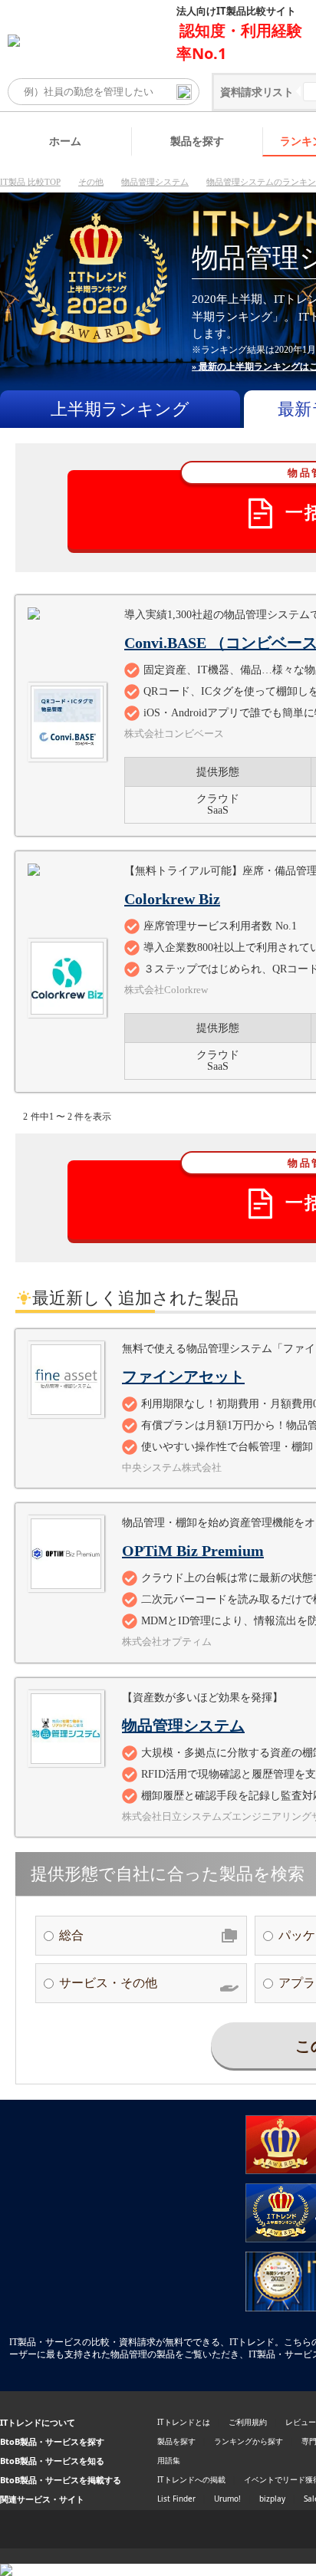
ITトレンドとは (184, 2422)
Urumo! (227, 2499)
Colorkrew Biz (172, 899)
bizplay (272, 2499)
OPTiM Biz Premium (193, 1551)
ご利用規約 (248, 2422)
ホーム (65, 141)
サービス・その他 (108, 1983)
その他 (91, 182)
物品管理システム (155, 182)
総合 (71, 1935)
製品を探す (197, 141)
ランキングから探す (249, 2441)
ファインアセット (183, 1377)
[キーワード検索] (184, 92)
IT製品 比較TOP (30, 182)
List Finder (176, 2499)
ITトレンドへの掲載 (191, 2479)
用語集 (169, 2460)
